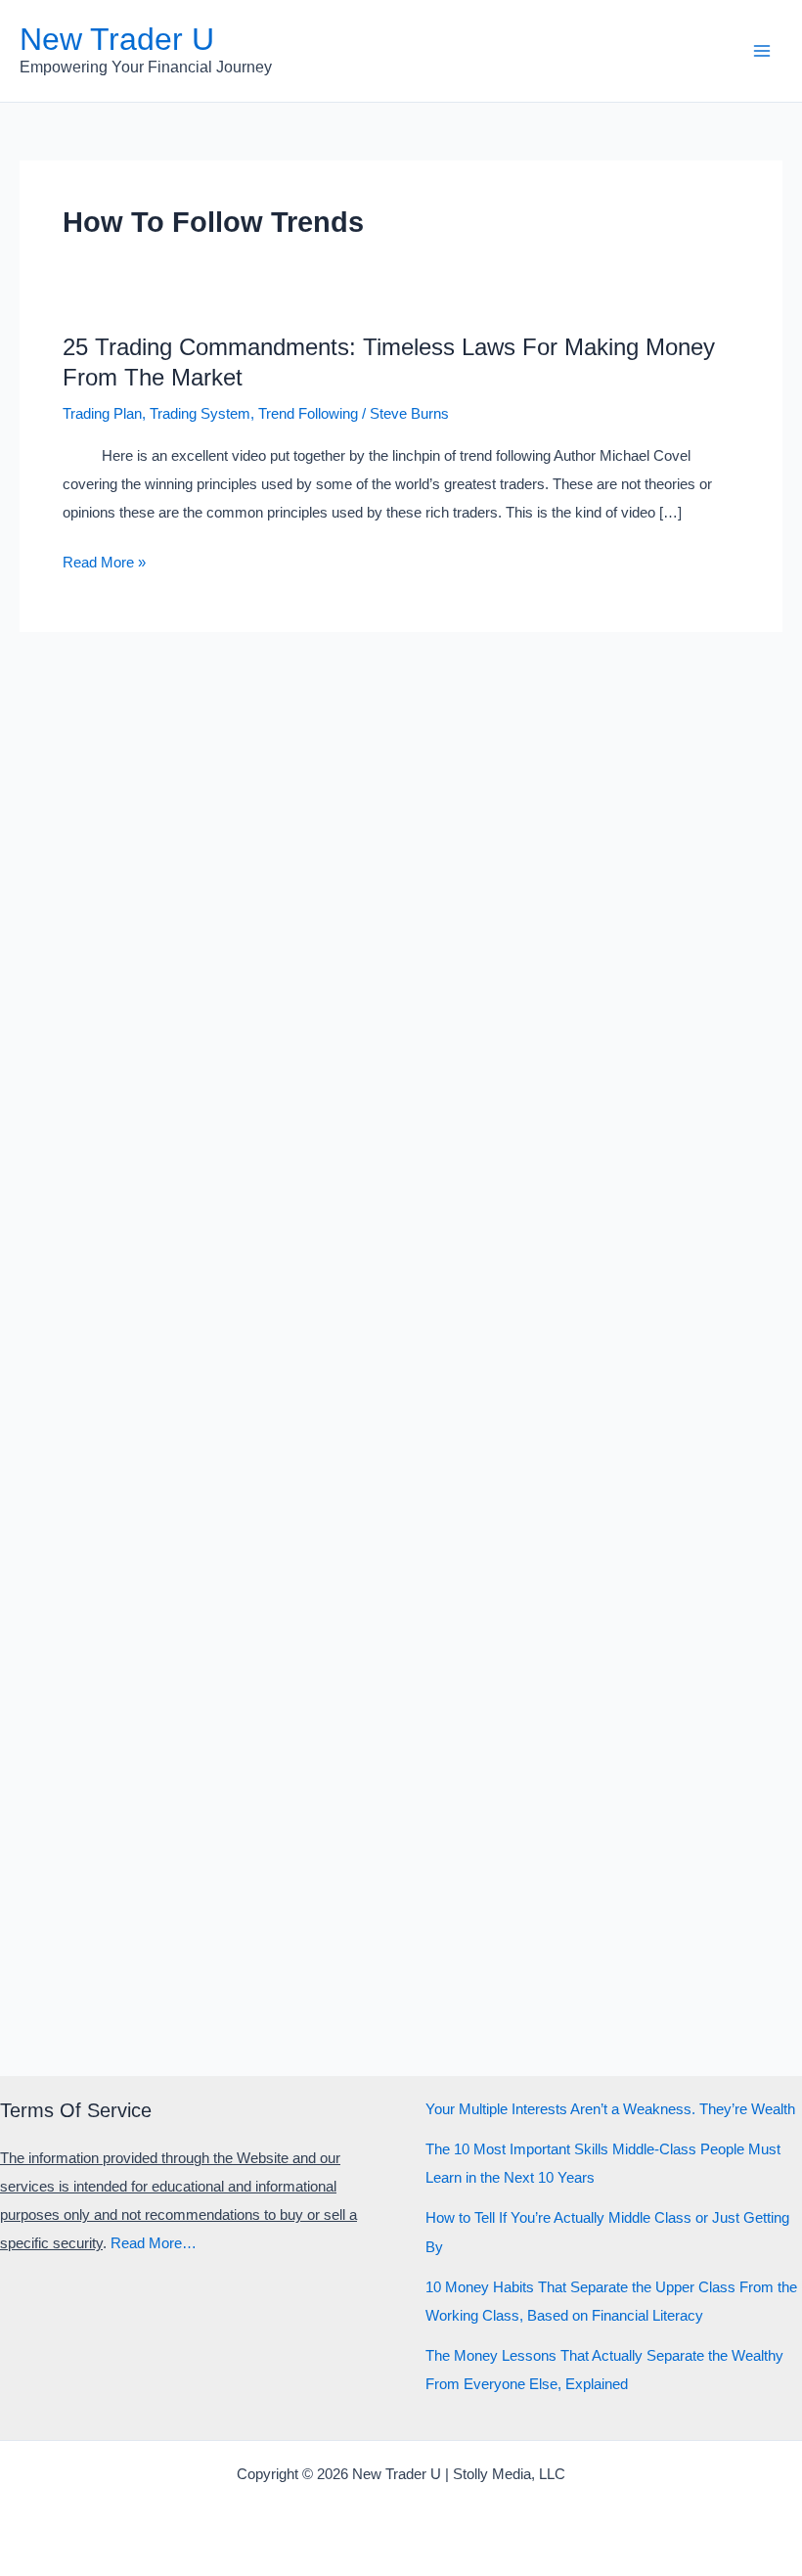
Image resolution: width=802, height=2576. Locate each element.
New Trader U (117, 39)
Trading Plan (102, 414)
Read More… (154, 2243)
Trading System (200, 414)
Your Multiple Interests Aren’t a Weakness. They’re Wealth (610, 2109)
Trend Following (308, 414)
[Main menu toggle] (762, 51)
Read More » (104, 565)
